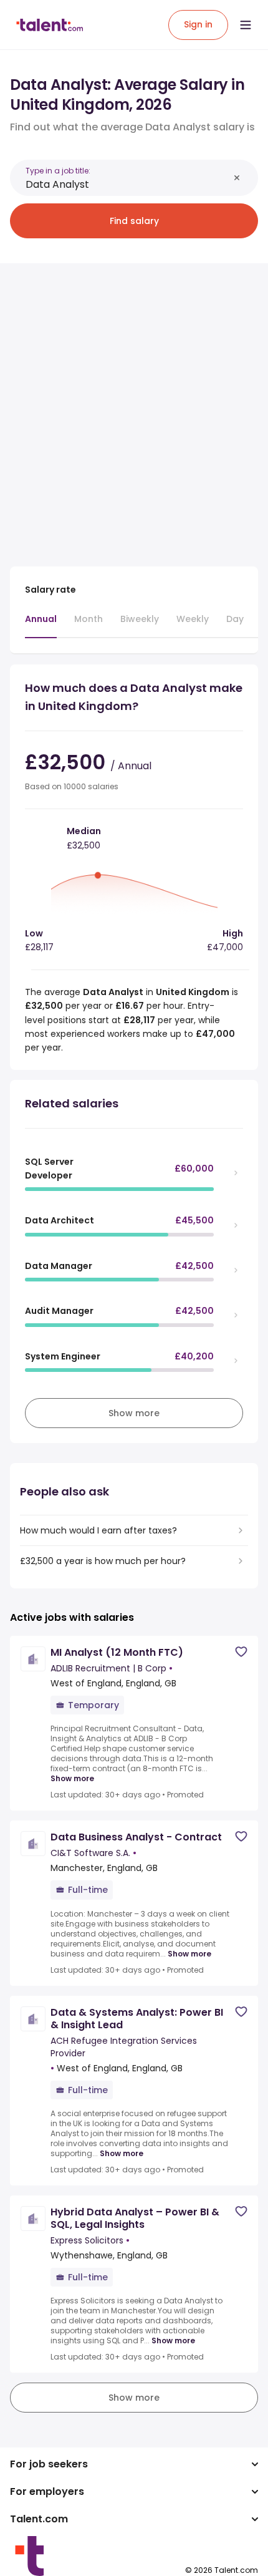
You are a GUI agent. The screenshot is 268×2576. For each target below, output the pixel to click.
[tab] (41, 625)
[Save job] (241, 1652)
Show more (72, 1779)
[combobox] (127, 184)
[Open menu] (246, 25)
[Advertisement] (134, 407)
